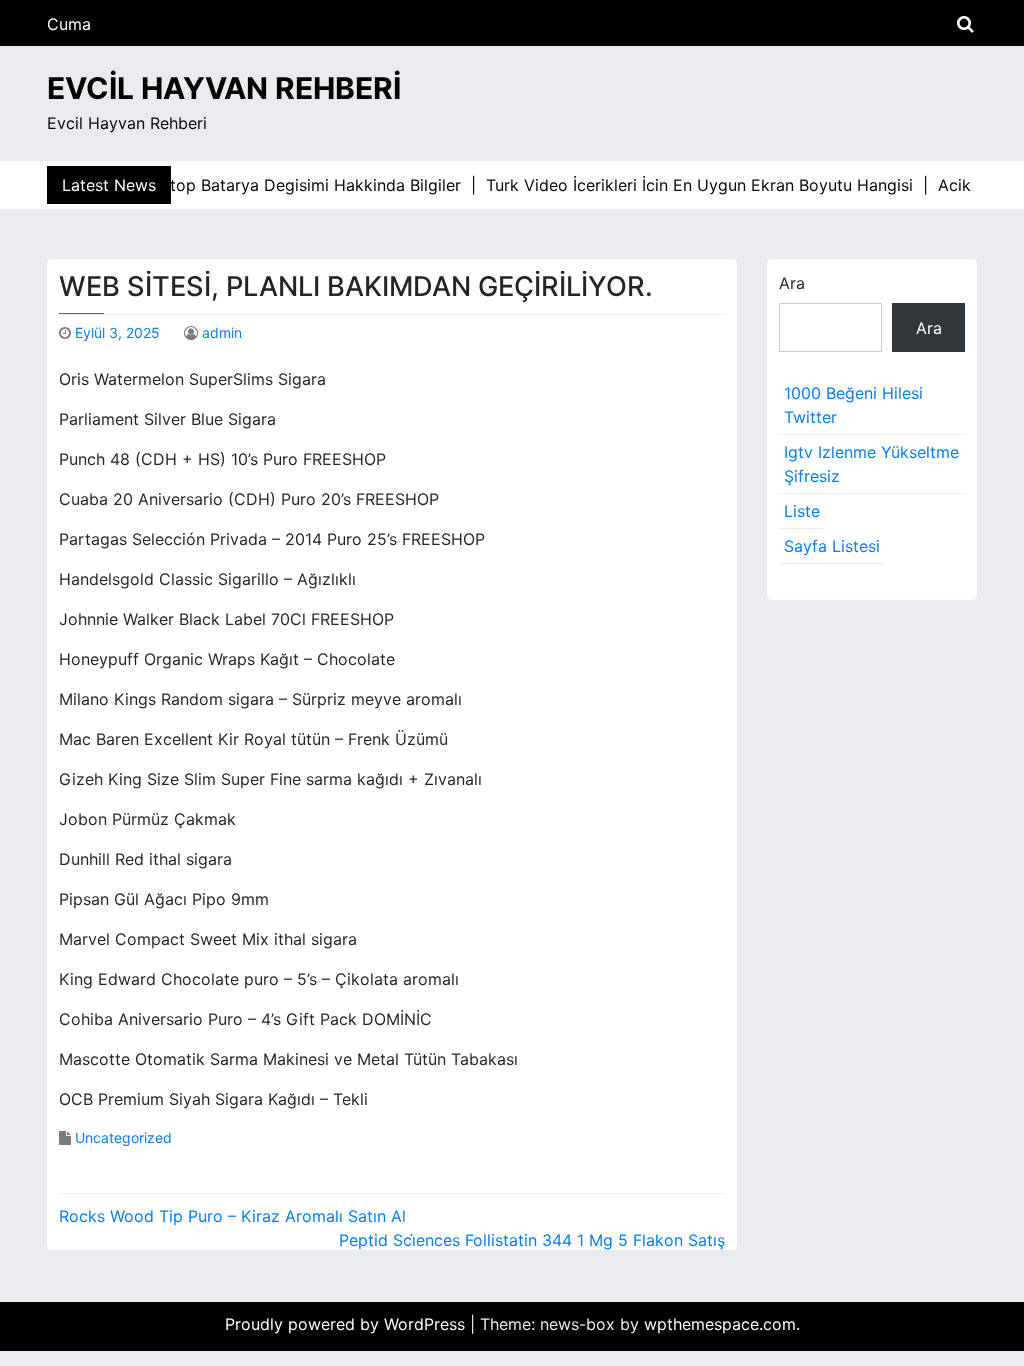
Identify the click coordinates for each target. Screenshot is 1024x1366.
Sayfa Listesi (832, 546)
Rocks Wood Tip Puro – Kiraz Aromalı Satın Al (232, 1216)
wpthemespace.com (720, 1324)
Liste (802, 511)
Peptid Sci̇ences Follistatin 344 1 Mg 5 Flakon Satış (532, 1240)
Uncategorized (123, 1137)
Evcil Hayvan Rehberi (224, 88)
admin (222, 332)
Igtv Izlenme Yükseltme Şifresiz (871, 464)
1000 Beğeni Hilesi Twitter (853, 405)
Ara (792, 283)
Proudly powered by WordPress (347, 1324)
